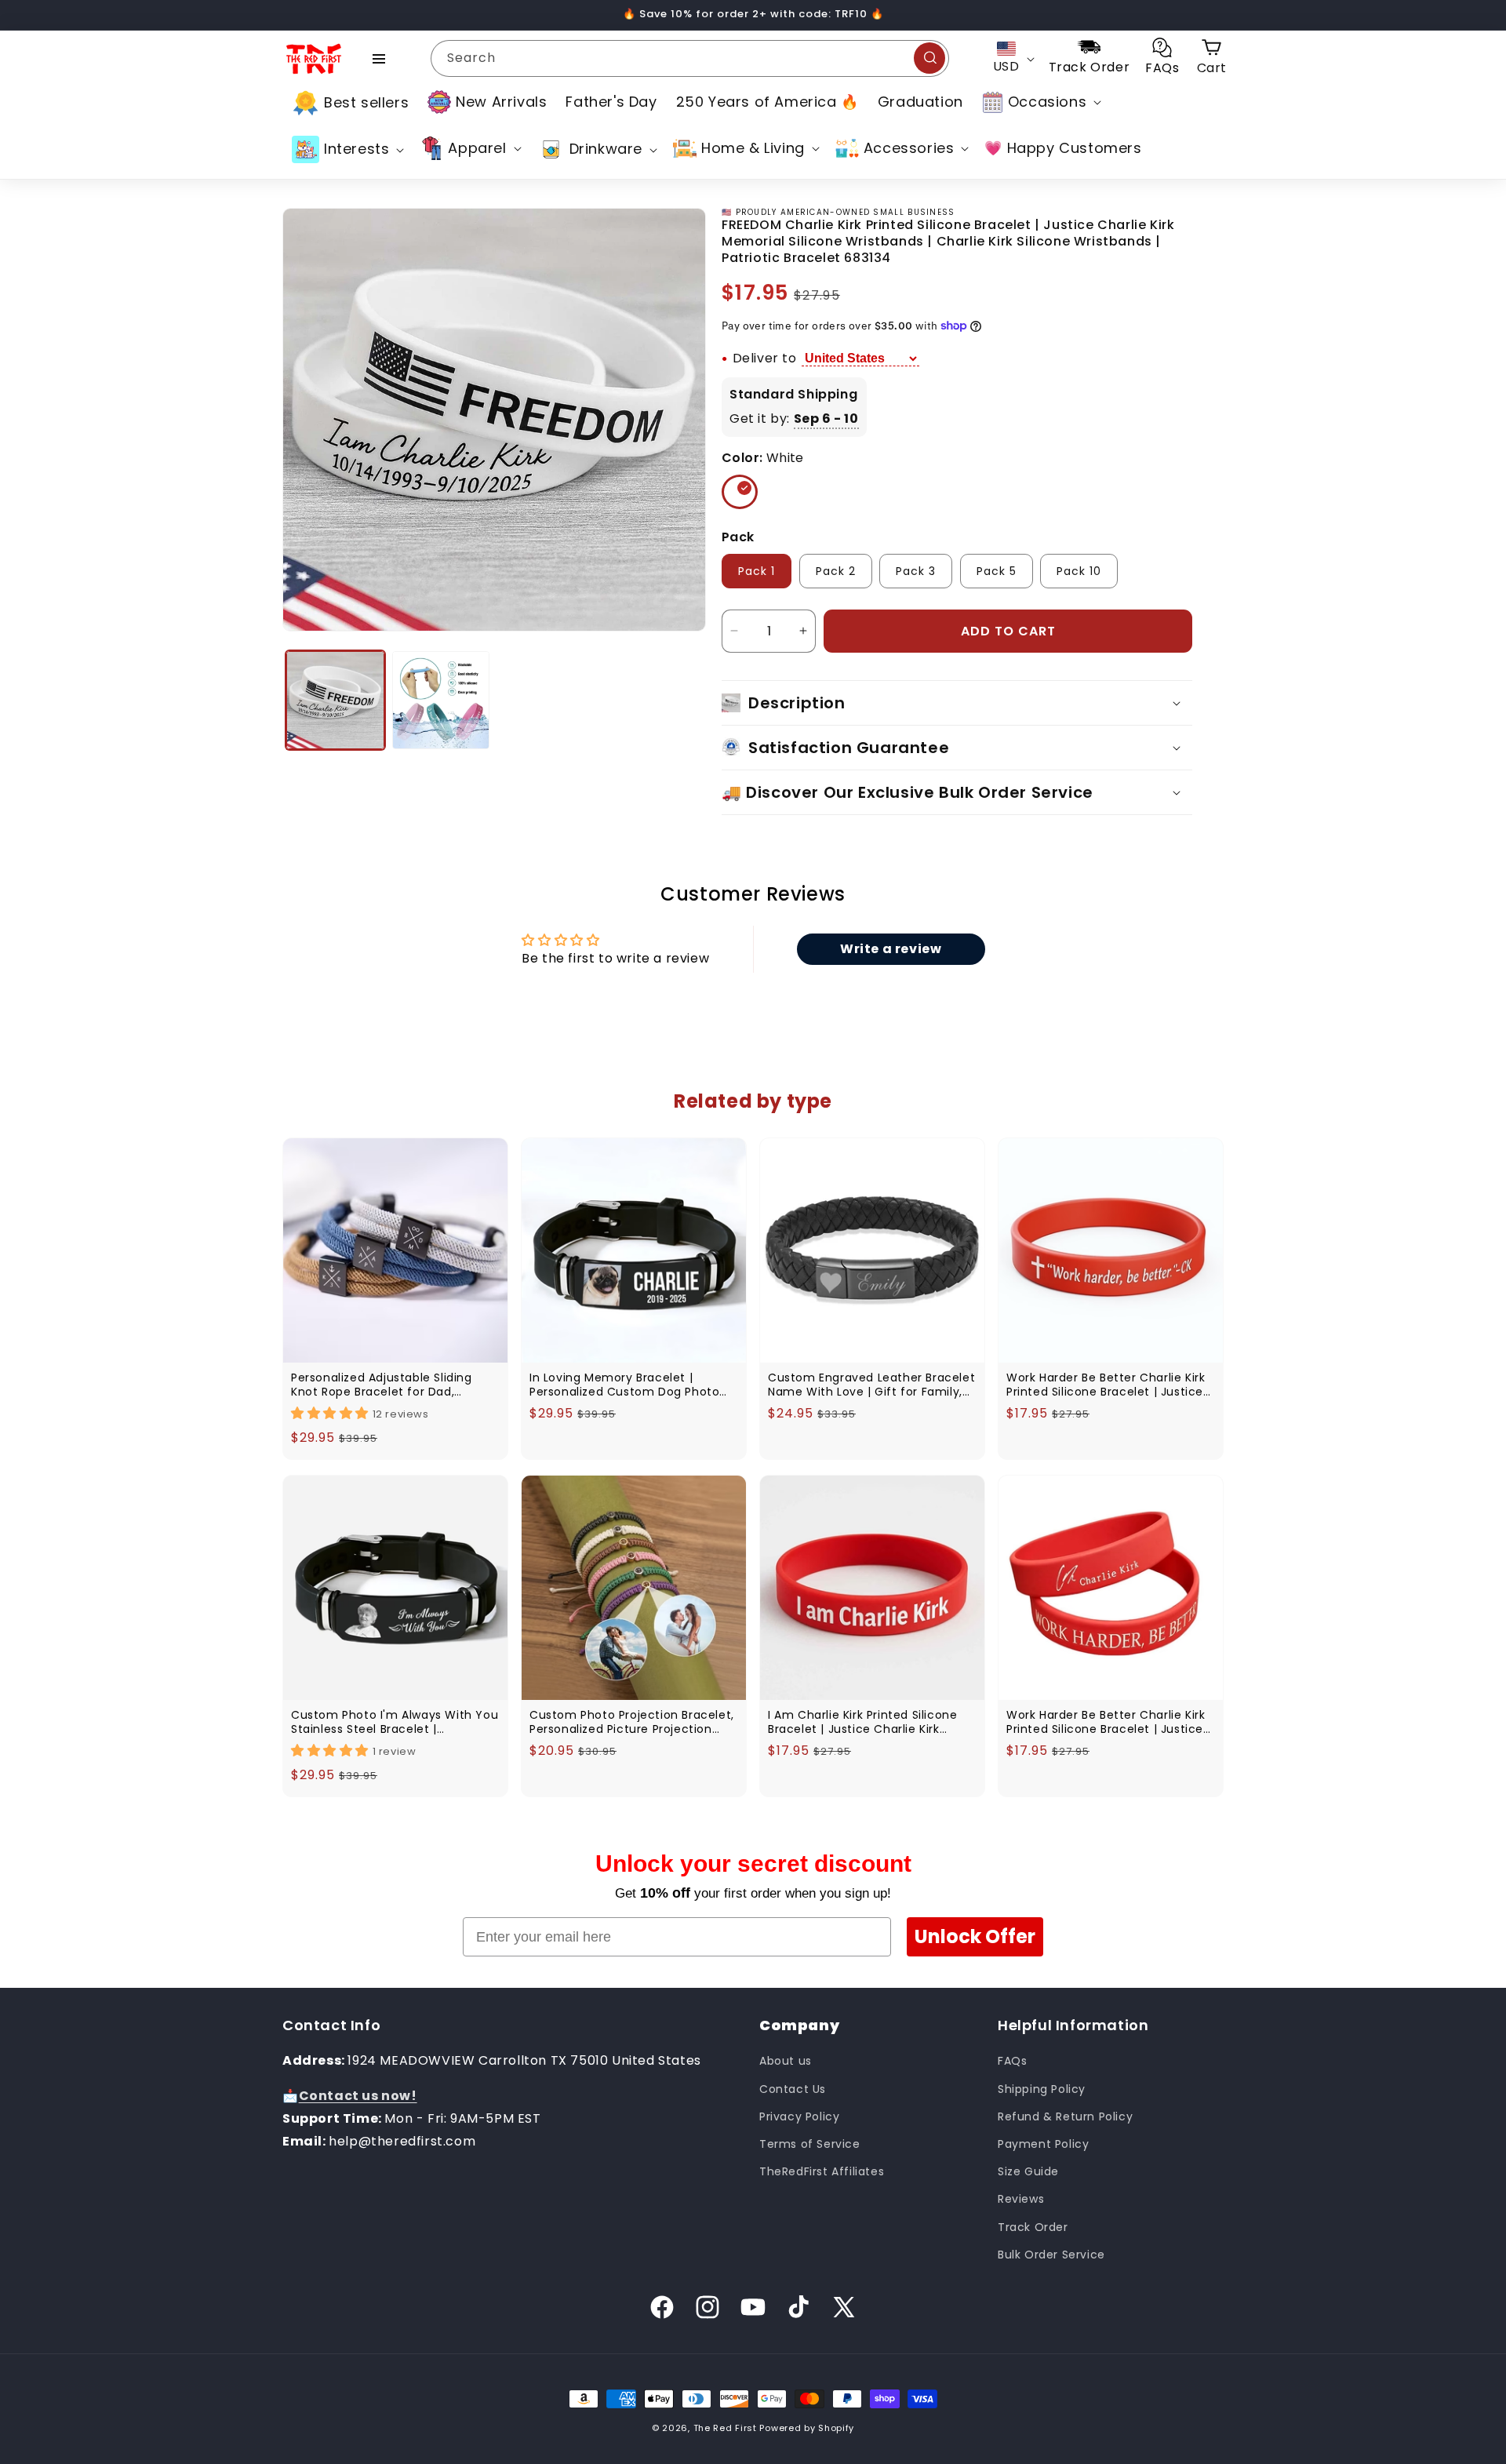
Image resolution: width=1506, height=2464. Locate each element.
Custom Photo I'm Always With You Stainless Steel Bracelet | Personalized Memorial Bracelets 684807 (395, 1722)
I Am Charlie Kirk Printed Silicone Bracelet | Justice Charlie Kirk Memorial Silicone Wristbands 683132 (862, 1722)
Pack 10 (1079, 571)
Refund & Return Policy (1065, 2116)
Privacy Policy (799, 2116)
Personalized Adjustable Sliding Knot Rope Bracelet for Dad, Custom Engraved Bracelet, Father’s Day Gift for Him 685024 (388, 1385)
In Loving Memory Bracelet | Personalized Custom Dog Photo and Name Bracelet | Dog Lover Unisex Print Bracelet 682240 (624, 1385)
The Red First (725, 2428)
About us (786, 2061)
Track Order (1033, 2227)
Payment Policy (1043, 2144)
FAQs (1012, 2061)
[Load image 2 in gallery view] (441, 700)
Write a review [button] (891, 949)
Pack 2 (836, 571)
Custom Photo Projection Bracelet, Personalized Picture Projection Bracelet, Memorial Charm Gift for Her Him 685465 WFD (632, 1722)
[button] (1040, 102)
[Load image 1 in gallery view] (335, 700)
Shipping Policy (1042, 2089)
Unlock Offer (975, 1936)
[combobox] (690, 58)
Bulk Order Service (1051, 2255)
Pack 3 (916, 571)
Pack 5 (997, 571)
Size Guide (1028, 2171)
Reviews (1021, 2199)
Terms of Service (810, 2144)
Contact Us (793, 2089)
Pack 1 (757, 571)
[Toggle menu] (379, 59)
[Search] (929, 58)
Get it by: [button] (794, 419)
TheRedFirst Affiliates (822, 2171)
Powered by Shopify (807, 2428)
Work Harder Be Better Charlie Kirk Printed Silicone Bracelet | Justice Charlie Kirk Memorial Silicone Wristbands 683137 (1106, 1385)
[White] (740, 492)
